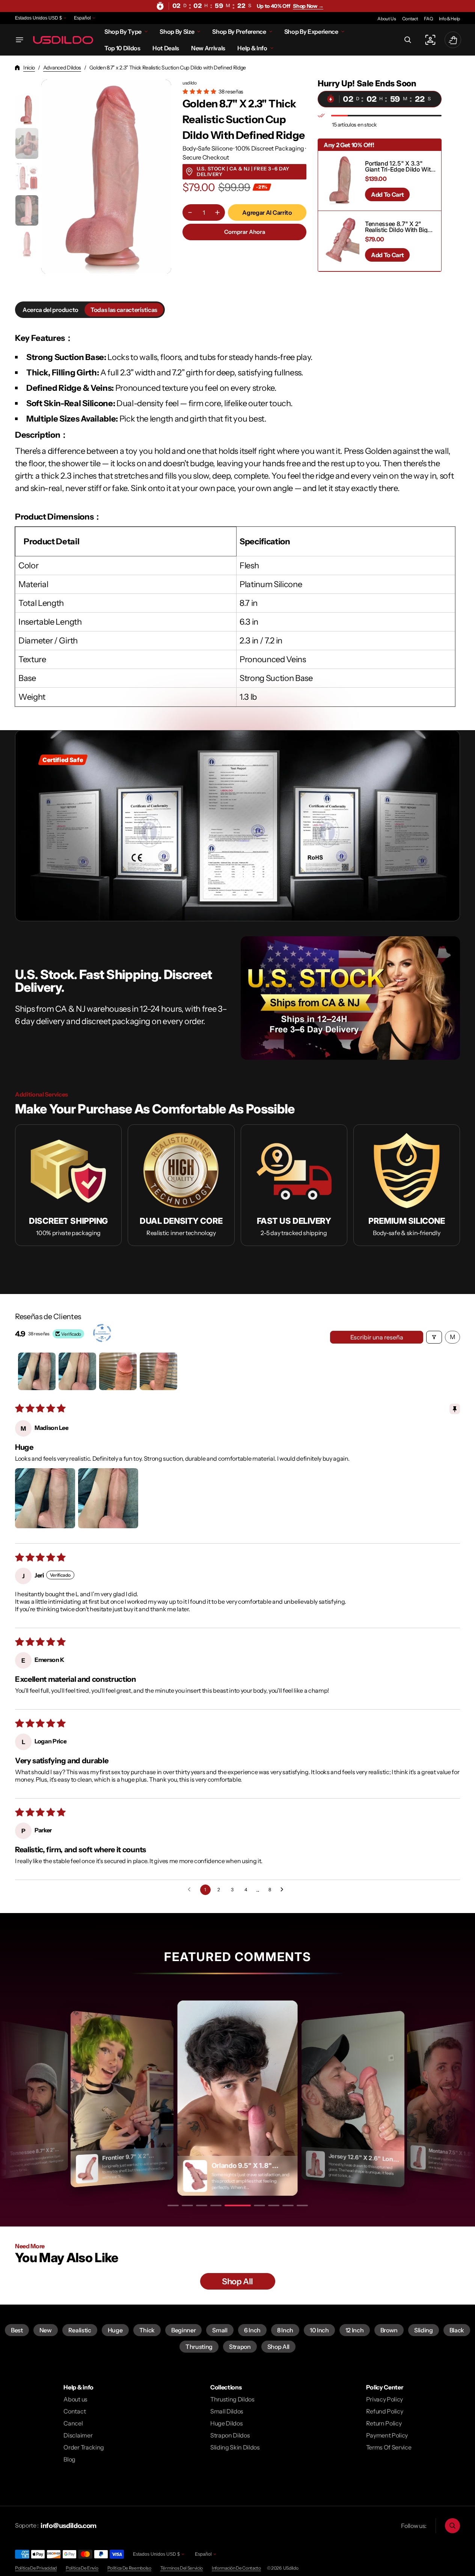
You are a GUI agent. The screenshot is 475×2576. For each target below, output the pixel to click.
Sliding (424, 2330)
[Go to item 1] (37, 1371)
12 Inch (355, 2330)
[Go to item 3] (118, 1371)
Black (457, 2330)
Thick (147, 2330)
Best (17, 2330)
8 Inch (285, 2330)
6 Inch (252, 2330)
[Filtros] (434, 1337)
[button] (408, 40)
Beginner (183, 2330)
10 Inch (319, 2330)
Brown (389, 2330)
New (46, 2330)
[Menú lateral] (20, 40)
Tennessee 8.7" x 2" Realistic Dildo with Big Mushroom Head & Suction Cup (396, 227)
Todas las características (124, 310)
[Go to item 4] (158, 1371)
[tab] (51, 310)
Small (220, 2330)
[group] (27, 110)
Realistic (80, 2330)
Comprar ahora (245, 232)
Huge (115, 2330)
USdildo (291, 2568)
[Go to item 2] (77, 1371)
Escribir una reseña (377, 1337)
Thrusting (199, 2347)
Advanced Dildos (62, 68)
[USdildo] (63, 40)
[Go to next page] (284, 1890)
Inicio (29, 68)
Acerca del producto (51, 310)
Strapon (240, 2347)
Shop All (278, 2347)
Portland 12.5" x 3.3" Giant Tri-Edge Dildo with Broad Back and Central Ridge (400, 166)
